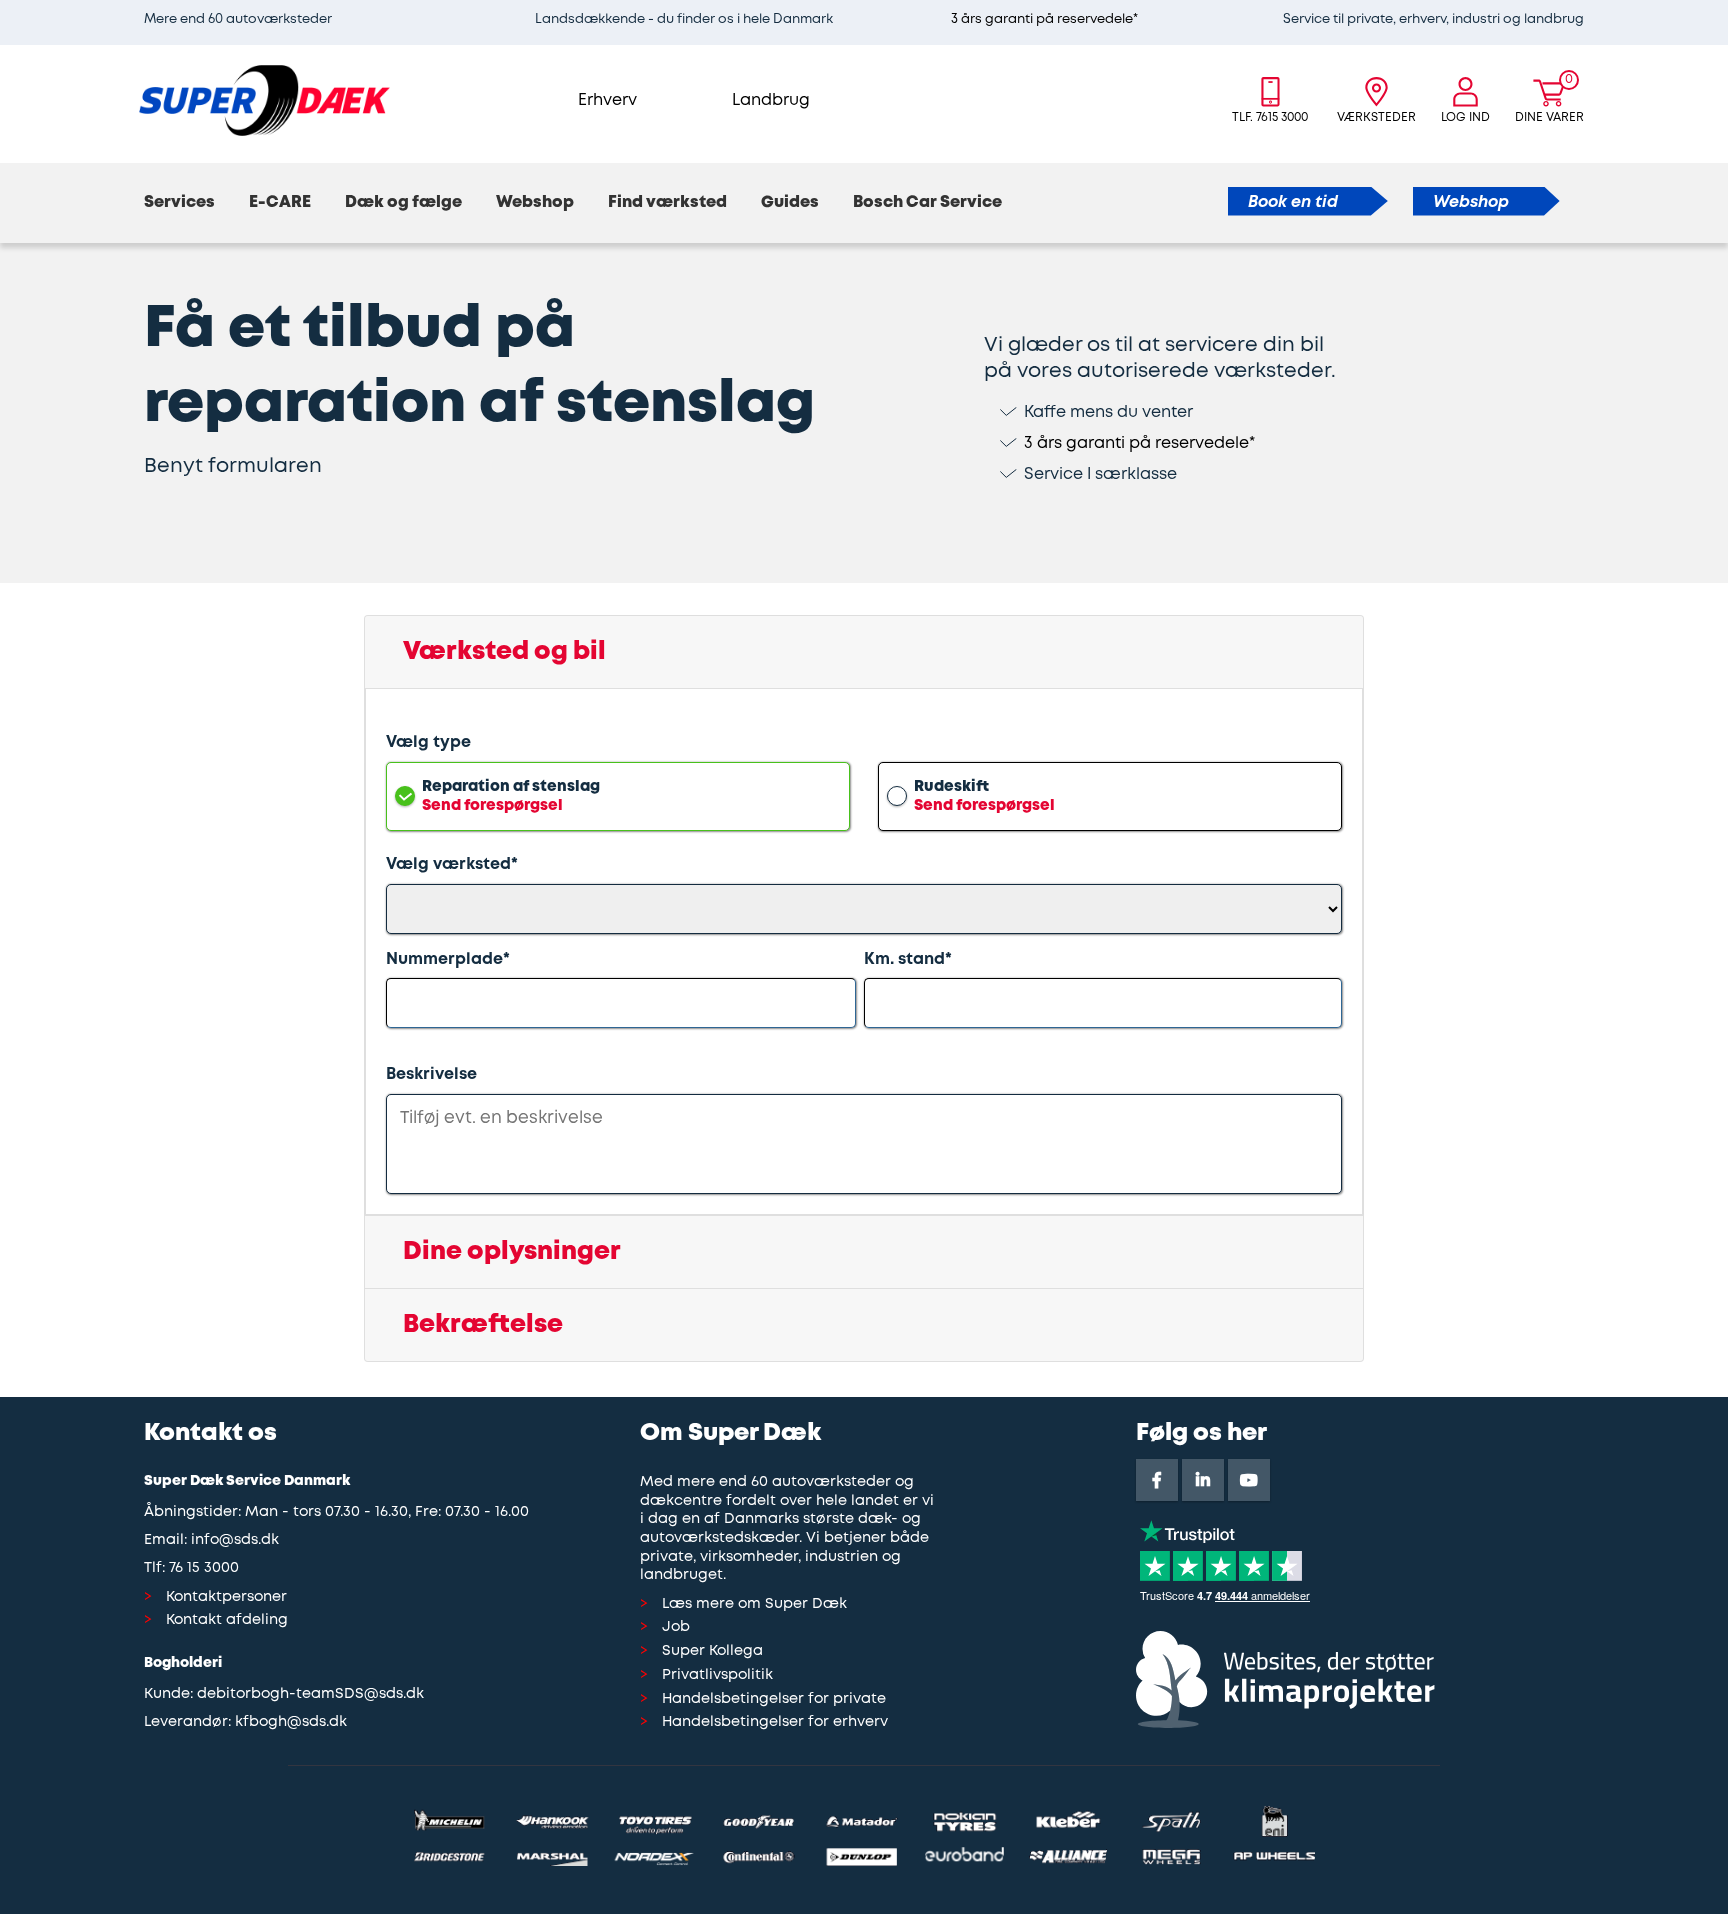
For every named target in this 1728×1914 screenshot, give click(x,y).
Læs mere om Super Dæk (754, 1604)
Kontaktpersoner (226, 1597)
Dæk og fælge (403, 202)
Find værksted (667, 202)
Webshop (535, 202)
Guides (790, 202)
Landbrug (771, 100)
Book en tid (1293, 202)
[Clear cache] (1718, 10)
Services (179, 202)
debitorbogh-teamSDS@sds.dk (310, 1694)
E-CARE (280, 202)
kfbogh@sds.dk (291, 1722)
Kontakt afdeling (227, 1620)
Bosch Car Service (927, 202)
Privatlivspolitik (717, 1675)
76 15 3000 (204, 1568)
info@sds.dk (235, 1540)
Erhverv (607, 100)
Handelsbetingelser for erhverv (775, 1722)
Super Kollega (712, 1651)
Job (676, 1627)
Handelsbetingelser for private (774, 1699)
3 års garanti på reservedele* (1044, 19)
